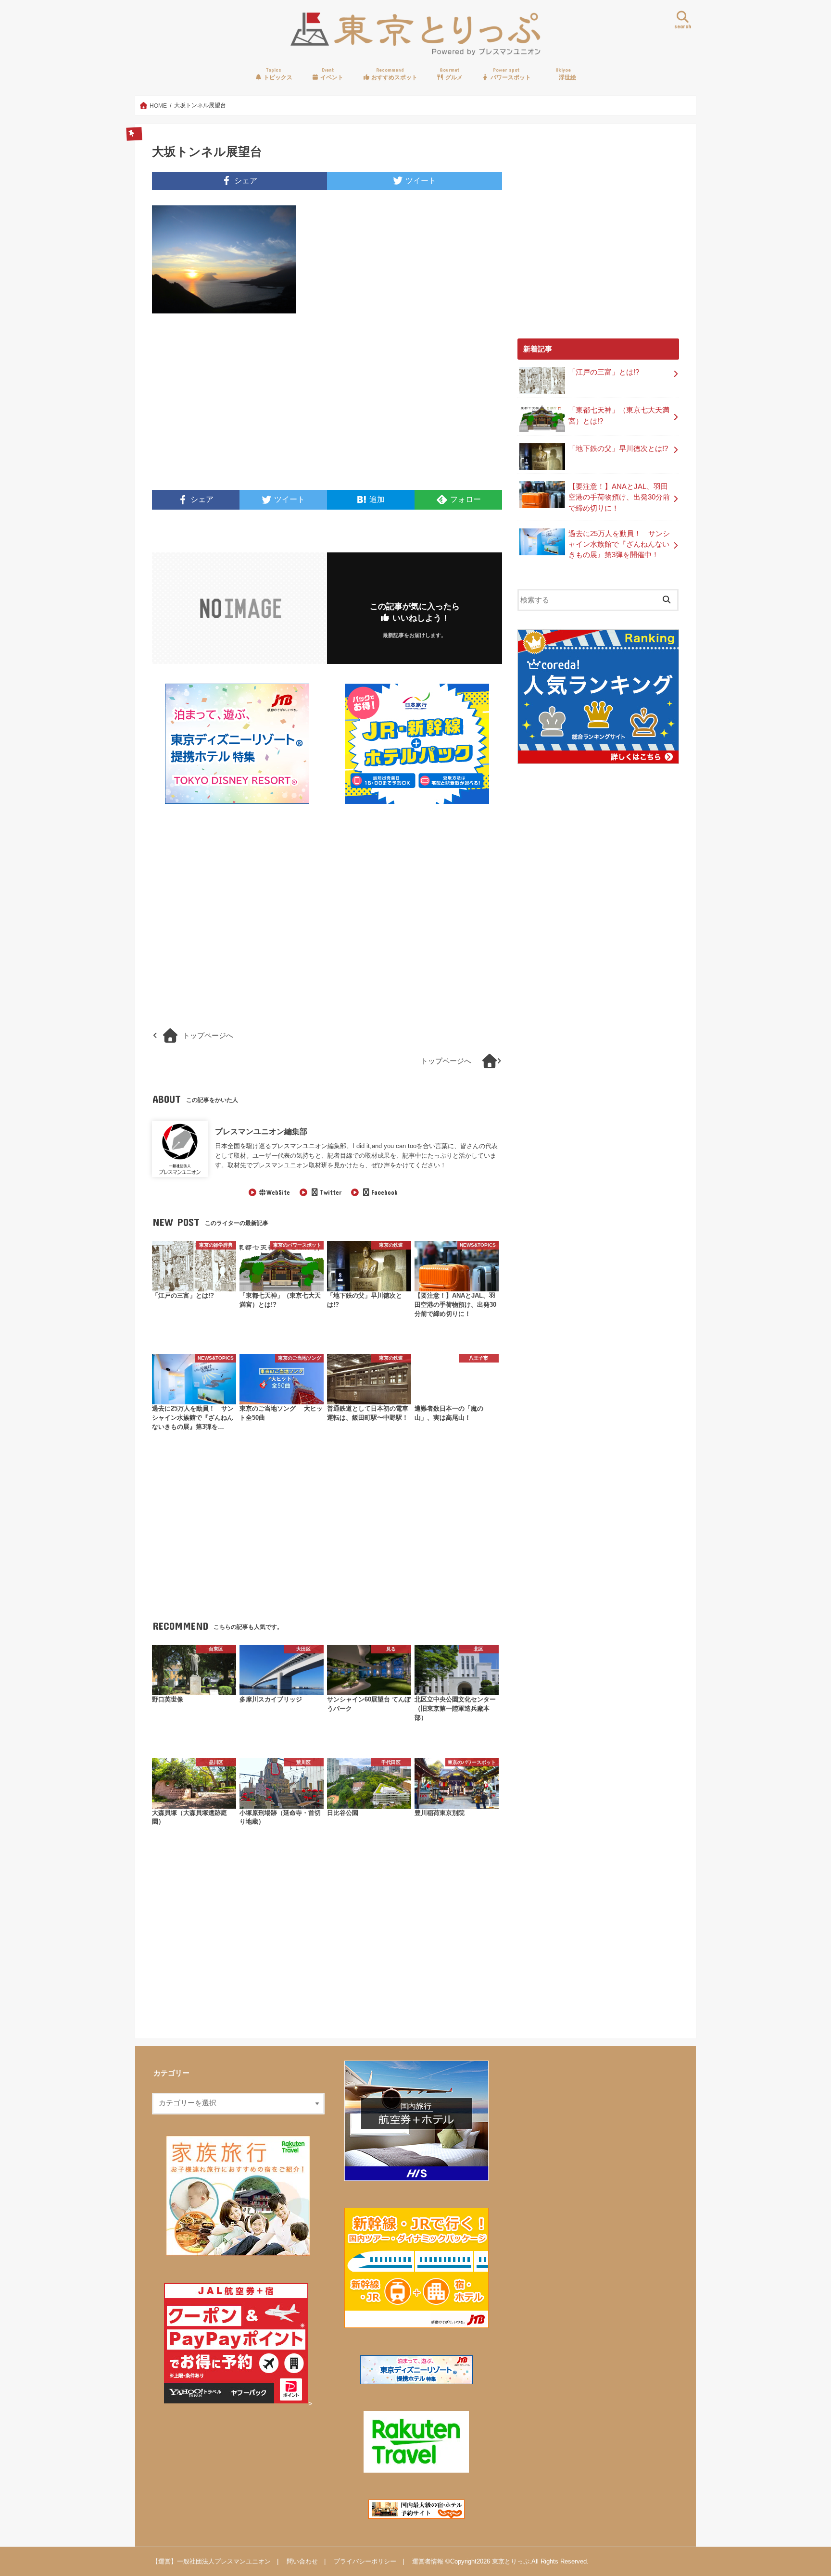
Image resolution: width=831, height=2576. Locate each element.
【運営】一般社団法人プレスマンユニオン (211, 2561)
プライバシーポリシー (365, 2561)
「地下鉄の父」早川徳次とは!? (618, 449)
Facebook (384, 1192)
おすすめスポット (394, 74)
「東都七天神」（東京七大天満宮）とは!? (619, 415)
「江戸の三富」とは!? (604, 372)
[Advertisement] (237, 408)
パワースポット (510, 74)
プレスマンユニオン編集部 (261, 1131)
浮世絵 (566, 74)
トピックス (277, 74)
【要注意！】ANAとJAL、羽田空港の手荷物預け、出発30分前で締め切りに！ (619, 497)
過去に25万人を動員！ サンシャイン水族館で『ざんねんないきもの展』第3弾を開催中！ (619, 544)
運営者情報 (428, 2561)
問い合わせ (302, 2561)
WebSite (278, 1192)
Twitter (330, 1192)
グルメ (451, 74)
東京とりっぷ (511, 2561)
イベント (331, 74)
